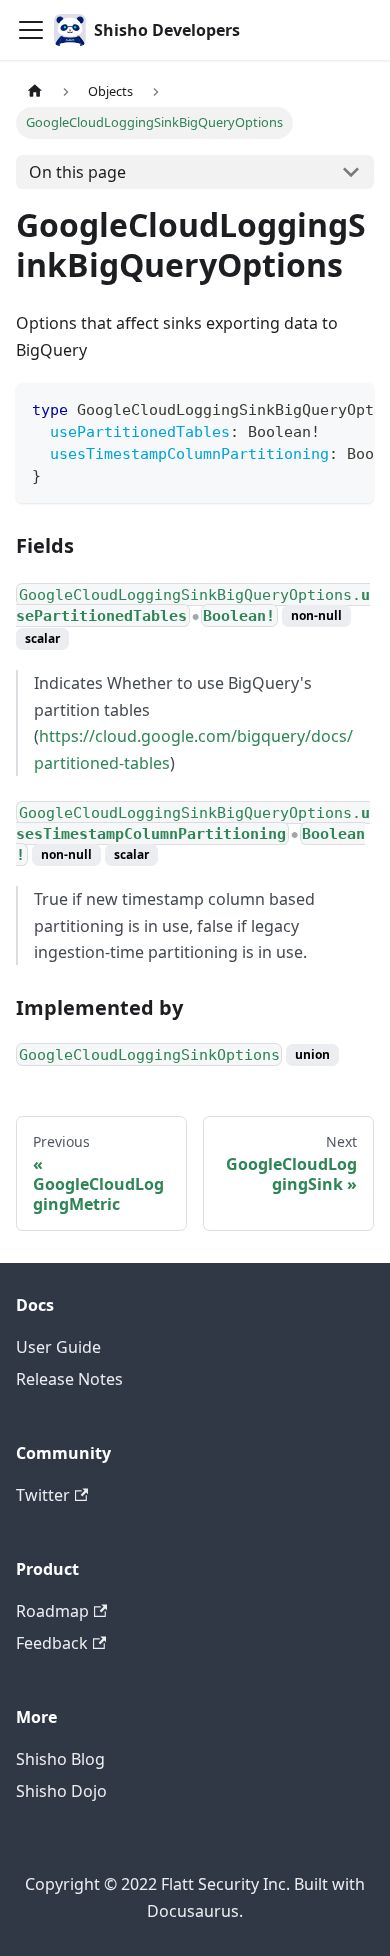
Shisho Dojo (61, 1791)
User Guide (58, 1347)
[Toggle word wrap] (313, 408)
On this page (77, 172)
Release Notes (69, 1379)
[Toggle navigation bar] (31, 30)
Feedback (52, 1643)
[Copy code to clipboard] (349, 408)
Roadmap (52, 1611)
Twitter (43, 1495)
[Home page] (35, 91)
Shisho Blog (60, 1759)
